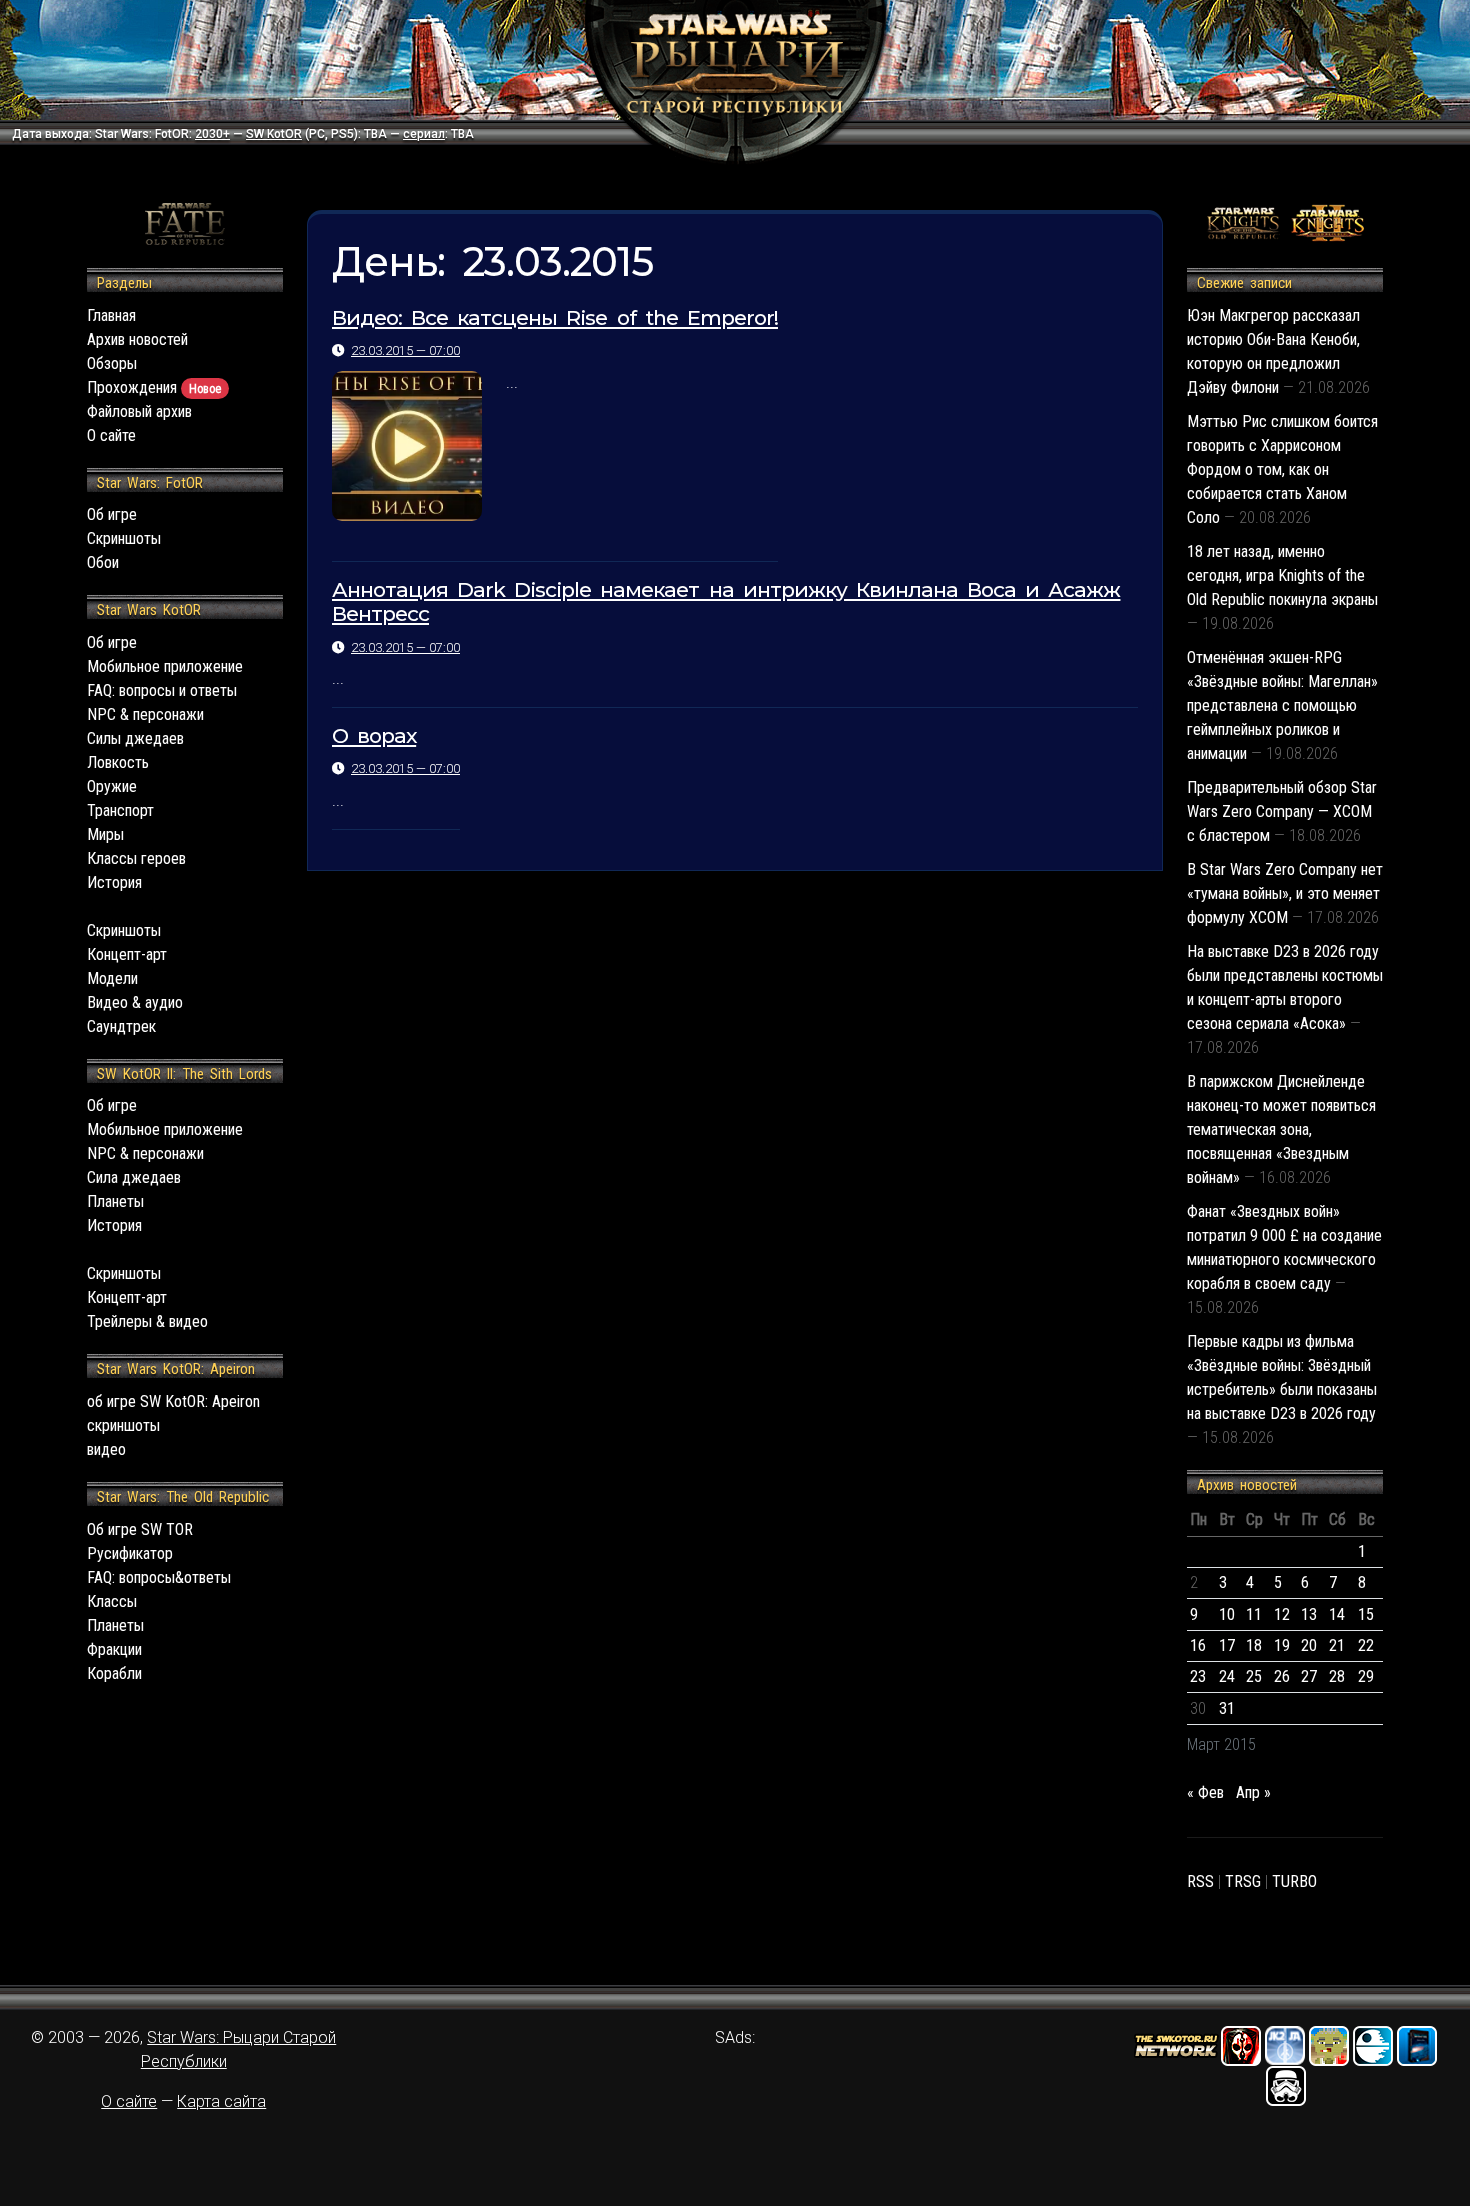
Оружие (112, 786)
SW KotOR (274, 134)
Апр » (1253, 1792)
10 (1227, 1614)
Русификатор (130, 1553)
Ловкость (118, 762)
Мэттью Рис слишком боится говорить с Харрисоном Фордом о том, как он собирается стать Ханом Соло (1282, 469)
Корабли (114, 1673)
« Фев (1205, 1792)
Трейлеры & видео (147, 1321)
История (114, 882)
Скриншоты (124, 538)
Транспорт (120, 810)
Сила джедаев (134, 1177)
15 (1366, 1614)
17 (1227, 1645)
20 (1309, 1645)
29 (1366, 1676)
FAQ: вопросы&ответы (159, 1577)
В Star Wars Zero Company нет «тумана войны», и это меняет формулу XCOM (1285, 893)
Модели (112, 978)
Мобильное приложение (165, 666)
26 (1282, 1676)
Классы (112, 1601)
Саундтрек (121, 1026)
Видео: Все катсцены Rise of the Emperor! (555, 317)
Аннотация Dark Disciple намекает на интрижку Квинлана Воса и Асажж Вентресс (726, 602)
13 (1309, 1614)
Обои (103, 562)
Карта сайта (221, 2101)
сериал (424, 134)
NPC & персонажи (145, 714)
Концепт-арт (127, 954)
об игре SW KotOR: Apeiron (173, 1401)
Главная (111, 315)
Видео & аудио (135, 1002)
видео (106, 1449)
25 (1254, 1676)
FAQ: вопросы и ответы (162, 690)
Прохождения (154, 387)
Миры (105, 834)
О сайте (111, 435)
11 (1254, 1614)
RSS (1200, 1881)
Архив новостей (137, 339)
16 (1198, 1645)
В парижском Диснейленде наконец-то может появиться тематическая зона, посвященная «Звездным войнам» (1281, 1129)
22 (1366, 1645)
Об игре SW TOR (140, 1529)
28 (1337, 1676)
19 (1282, 1645)
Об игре (112, 514)
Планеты (115, 1201)
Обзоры (112, 363)
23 (1198, 1676)
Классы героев (136, 858)
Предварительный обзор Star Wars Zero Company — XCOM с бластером (1282, 811)
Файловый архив (139, 411)
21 (1337, 1645)
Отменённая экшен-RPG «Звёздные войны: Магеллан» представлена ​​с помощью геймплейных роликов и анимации (1282, 705)
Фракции (114, 1649)
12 (1282, 1614)
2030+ (212, 134)
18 (1254, 1645)
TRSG (1243, 1881)
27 (1309, 1676)
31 (1227, 1708)
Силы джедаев (135, 738)
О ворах (374, 735)
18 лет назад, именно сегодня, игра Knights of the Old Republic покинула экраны (1282, 575)
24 (1227, 1676)
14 (1337, 1614)
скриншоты (123, 1425)
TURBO (1294, 1881)
